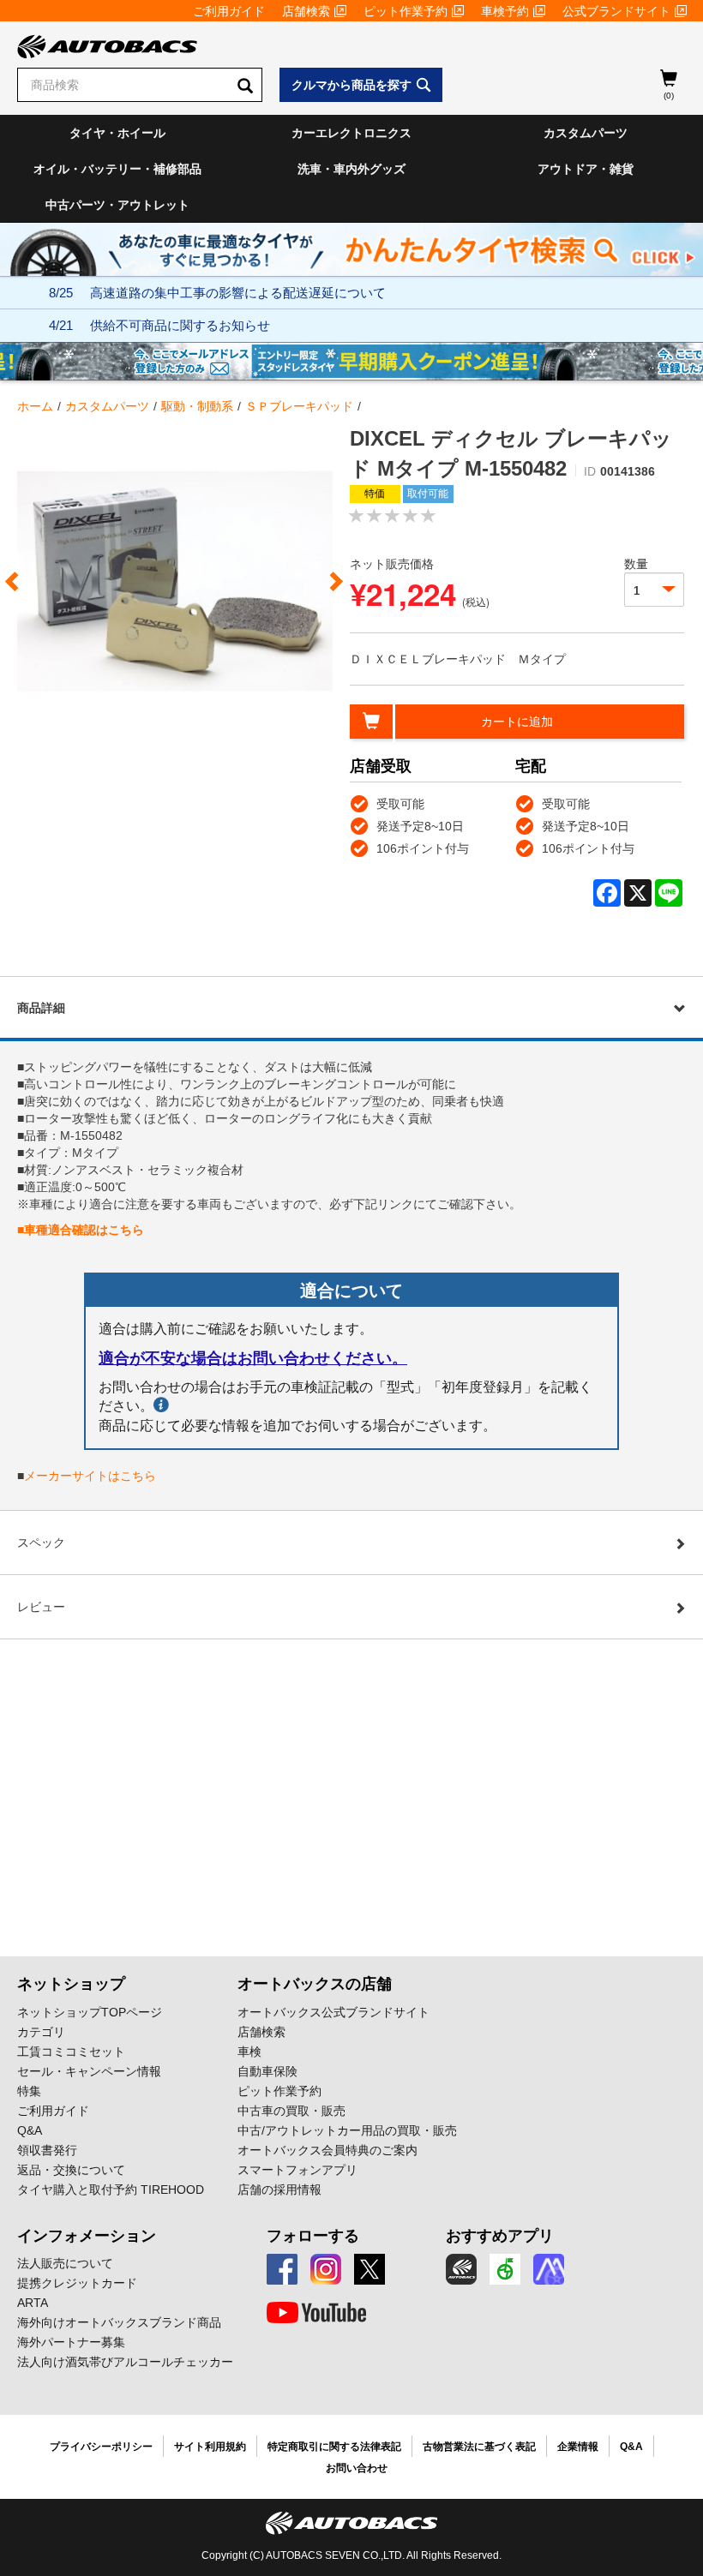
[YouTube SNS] (316, 2313)
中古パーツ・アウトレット (117, 205)
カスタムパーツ (586, 133)
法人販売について (65, 2263)
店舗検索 (306, 11)
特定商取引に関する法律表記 (334, 2447)
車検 (249, 2052)
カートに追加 (517, 722)
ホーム (35, 406)
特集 (29, 2091)
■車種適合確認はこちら (81, 1230)
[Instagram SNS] (326, 2269)
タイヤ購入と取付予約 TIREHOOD (111, 2190)
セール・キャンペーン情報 (89, 2071)
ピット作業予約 (406, 11)
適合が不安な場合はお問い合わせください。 (253, 1358)
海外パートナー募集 (71, 2342)
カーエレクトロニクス (351, 133)
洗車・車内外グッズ (351, 169)
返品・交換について (71, 2170)
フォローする (313, 2236)
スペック (41, 1543)
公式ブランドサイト (616, 11)
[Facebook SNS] (282, 2269)
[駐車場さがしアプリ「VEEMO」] (505, 2269)
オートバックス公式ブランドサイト (333, 2012)
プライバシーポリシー (101, 2447)
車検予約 (505, 11)
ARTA (33, 2303)
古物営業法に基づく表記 (479, 2447)
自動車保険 (267, 2071)
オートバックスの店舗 (315, 1984)
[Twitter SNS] (370, 2269)
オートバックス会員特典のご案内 (327, 2150)
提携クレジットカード (77, 2283)
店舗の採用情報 (279, 2190)
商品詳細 (41, 1008)
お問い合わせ (357, 2468)
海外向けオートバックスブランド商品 (119, 2322)
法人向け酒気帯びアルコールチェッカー (125, 2362)
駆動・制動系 (197, 406)
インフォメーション (87, 2236)
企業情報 (578, 2447)
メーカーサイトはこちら (90, 1476)
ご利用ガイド (229, 11)
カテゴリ (41, 2032)
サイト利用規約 (210, 2447)
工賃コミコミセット (71, 2052)
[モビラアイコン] (549, 2269)
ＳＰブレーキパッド (299, 406)
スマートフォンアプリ (297, 2170)
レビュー (41, 1607)
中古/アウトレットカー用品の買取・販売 (347, 2130)
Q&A (30, 2130)
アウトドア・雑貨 (586, 169)
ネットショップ (71, 1984)
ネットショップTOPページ (90, 2012)
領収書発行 (47, 2150)
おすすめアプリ (500, 2236)
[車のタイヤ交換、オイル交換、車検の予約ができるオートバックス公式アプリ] (461, 2269)
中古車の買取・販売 (291, 2111)
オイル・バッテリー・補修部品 (117, 169)
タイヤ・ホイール (117, 133)
